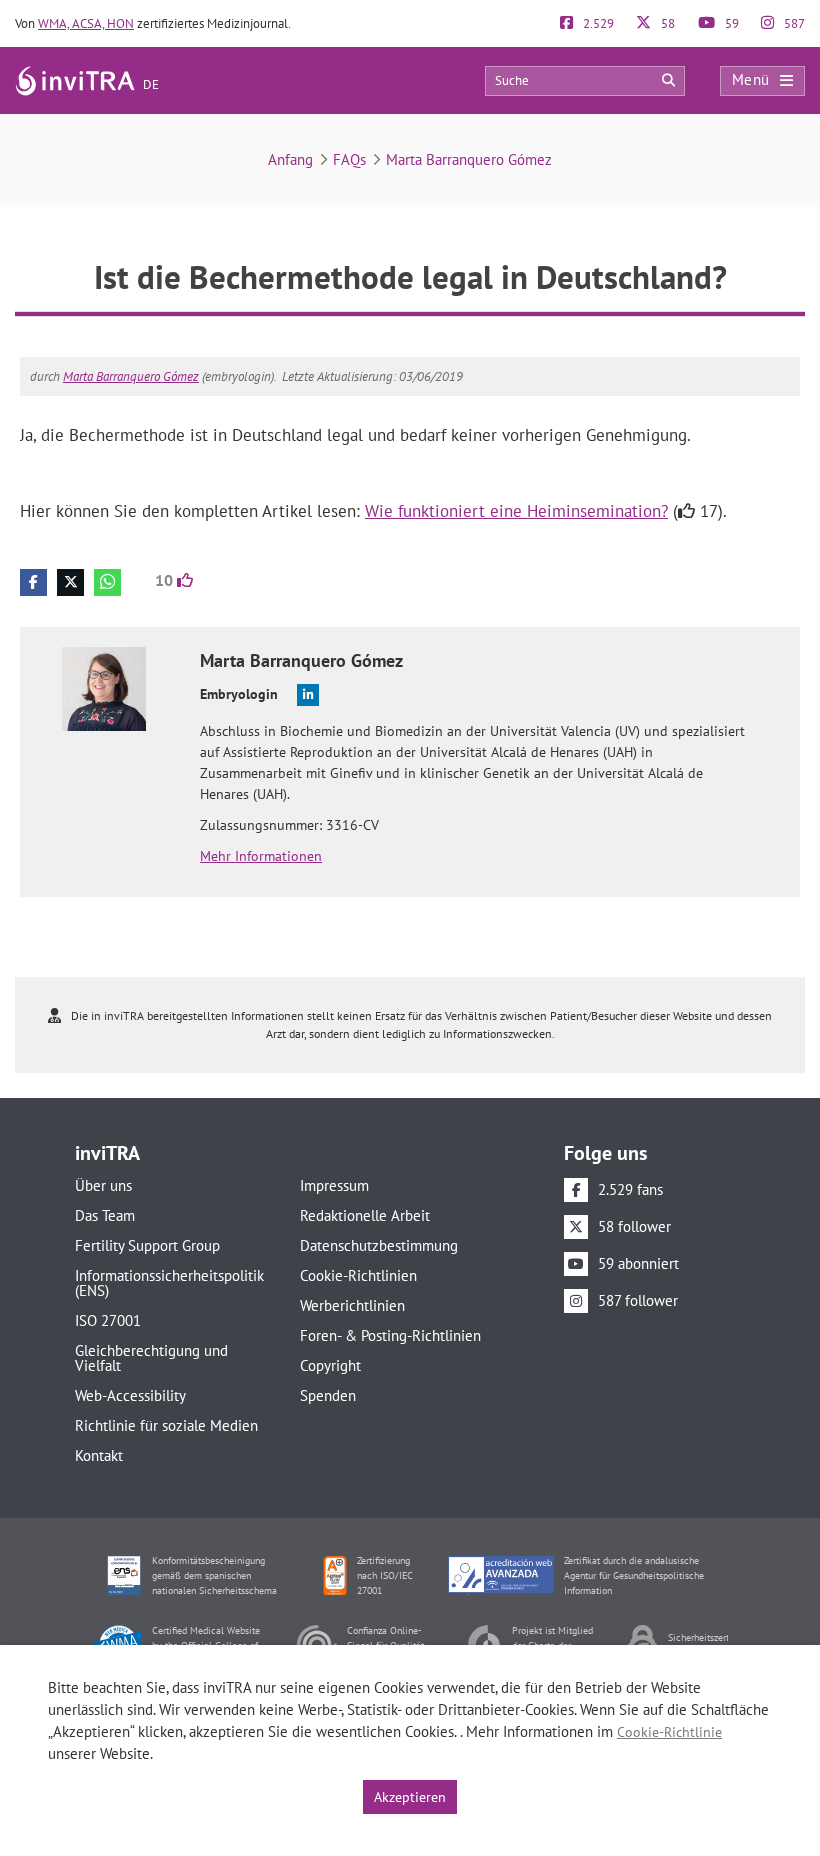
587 (793, 23)
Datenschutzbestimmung (379, 1245)
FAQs (349, 159)
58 (666, 23)
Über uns (103, 1185)
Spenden (328, 1395)
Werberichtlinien (352, 1305)
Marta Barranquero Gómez (469, 159)
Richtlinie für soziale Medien (166, 1425)
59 (730, 23)
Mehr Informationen (261, 856)
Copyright (330, 1365)
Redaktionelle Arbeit (365, 1215)
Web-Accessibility (130, 1395)
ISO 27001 (108, 1320)
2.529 (597, 23)
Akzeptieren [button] (410, 1797)
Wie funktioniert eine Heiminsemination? (516, 511)
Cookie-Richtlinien (358, 1275)
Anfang (290, 159)
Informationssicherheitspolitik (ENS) (169, 1283)
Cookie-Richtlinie (669, 1732)
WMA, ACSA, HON (86, 23)
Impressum (334, 1185)
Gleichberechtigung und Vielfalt (151, 1358)
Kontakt (99, 1455)
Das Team (105, 1215)
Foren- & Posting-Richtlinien (390, 1335)
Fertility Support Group (147, 1245)
